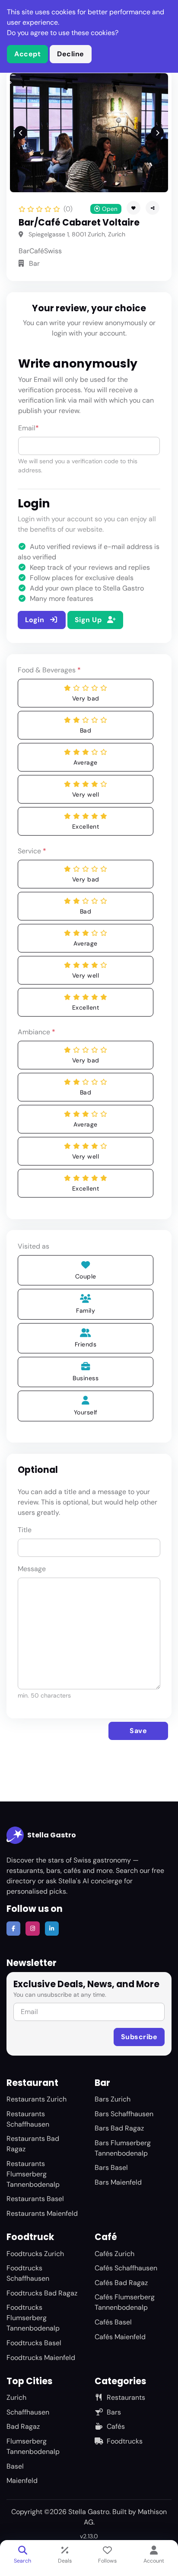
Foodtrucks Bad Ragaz (42, 2293)
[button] (153, 208)
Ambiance (37, 1032)
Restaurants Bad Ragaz (33, 2144)
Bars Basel (111, 2168)
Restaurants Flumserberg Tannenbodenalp (33, 2174)
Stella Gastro (52, 1835)
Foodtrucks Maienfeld (41, 2358)
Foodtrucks (125, 2441)
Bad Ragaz (23, 2426)
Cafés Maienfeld (120, 2337)
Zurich (16, 2397)
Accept (27, 54)
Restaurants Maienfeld (42, 2213)
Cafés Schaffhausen (126, 2268)
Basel (15, 2466)
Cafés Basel (113, 2322)
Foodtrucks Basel (34, 2343)
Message (32, 1569)
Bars (114, 2412)
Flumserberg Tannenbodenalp (33, 2446)
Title (25, 1530)
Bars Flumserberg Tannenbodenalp (123, 2148)
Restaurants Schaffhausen (28, 2119)
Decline (71, 54)
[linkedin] (52, 1928)
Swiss (53, 251)
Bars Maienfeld (118, 2182)
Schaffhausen (28, 2412)
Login (36, 620)
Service (32, 851)
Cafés (116, 2426)
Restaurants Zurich (37, 2099)
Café (37, 251)
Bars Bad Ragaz (119, 2128)
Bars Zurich (113, 2099)
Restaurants (126, 2397)
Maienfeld (22, 2481)
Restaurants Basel (35, 2199)
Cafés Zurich (114, 2254)
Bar (24, 251)
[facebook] (13, 1928)
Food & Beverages (49, 670)
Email (29, 428)
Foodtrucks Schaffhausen (28, 2273)
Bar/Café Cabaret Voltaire (79, 223)
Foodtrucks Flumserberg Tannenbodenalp (33, 2318)
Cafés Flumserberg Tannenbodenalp (125, 2302)
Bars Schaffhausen (124, 2114)
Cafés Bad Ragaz (121, 2283)
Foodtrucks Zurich (35, 2254)
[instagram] (32, 1928)
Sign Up (89, 620)
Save (138, 1731)
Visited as (33, 1246)
